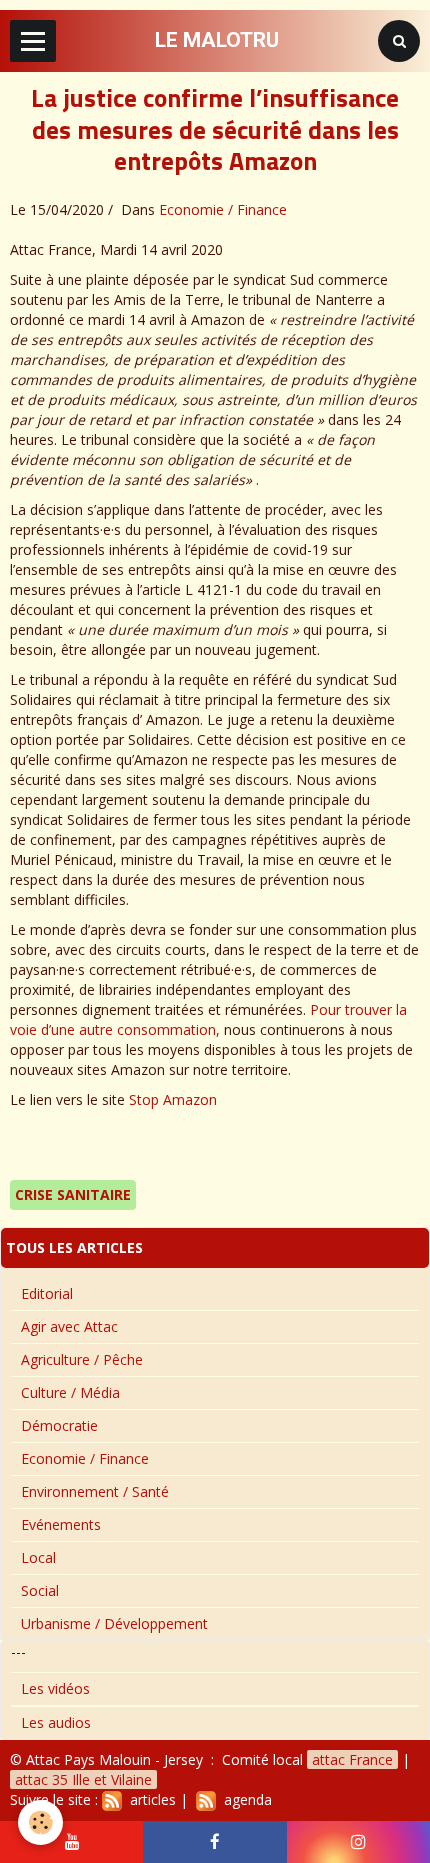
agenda (244, 1799)
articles (149, 1799)
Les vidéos (55, 1688)
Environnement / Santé (95, 1491)
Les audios (56, 1722)
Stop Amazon (173, 1099)
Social (40, 1590)
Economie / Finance (223, 209)
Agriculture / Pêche (82, 1359)
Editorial (47, 1293)
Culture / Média (70, 1392)
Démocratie (59, 1425)
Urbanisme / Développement (114, 1623)
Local (38, 1557)
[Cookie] (40, 1822)
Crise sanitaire (73, 1194)
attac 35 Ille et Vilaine (83, 1779)
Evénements (61, 1524)
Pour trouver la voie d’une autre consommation (208, 1019)
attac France (352, 1759)
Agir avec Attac (69, 1326)
